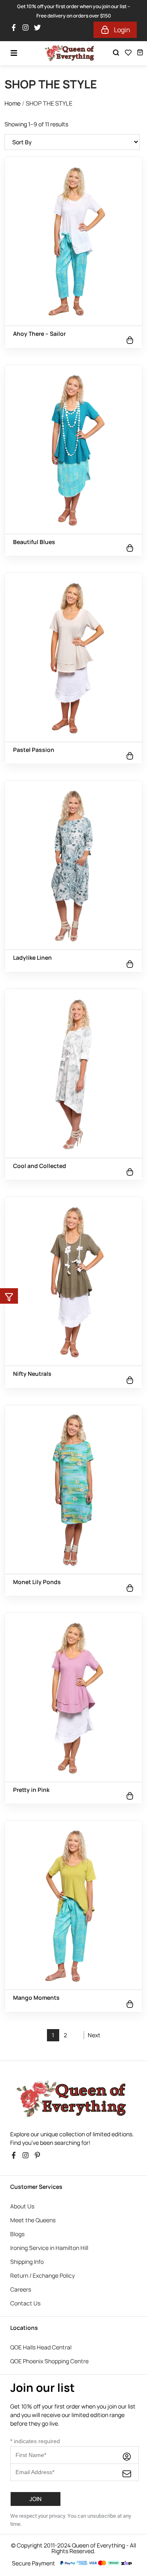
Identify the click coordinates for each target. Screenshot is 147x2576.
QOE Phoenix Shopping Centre (49, 2361)
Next (94, 2035)
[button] (9, 1296)
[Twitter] (39, 30)
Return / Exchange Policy (42, 2275)
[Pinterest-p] (39, 2157)
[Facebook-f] (16, 30)
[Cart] (140, 52)
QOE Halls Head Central (41, 2347)
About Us (22, 2206)
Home (13, 103)
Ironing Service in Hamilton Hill (49, 2248)
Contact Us (25, 2303)
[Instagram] (28, 30)
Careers (21, 2289)
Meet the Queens (33, 2220)
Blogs (17, 2234)
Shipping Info (27, 2262)
